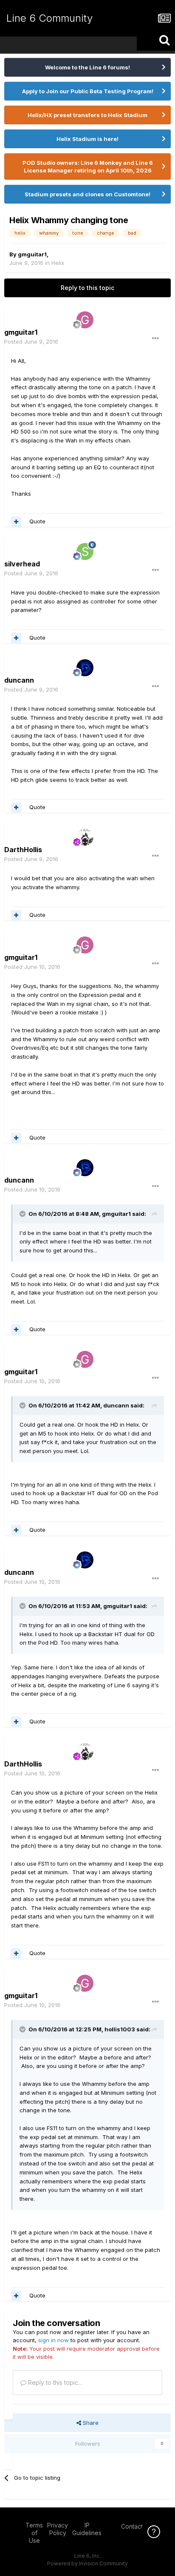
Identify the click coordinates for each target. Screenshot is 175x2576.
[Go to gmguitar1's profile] (85, 320)
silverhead (22, 564)
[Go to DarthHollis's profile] (85, 837)
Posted (31, 342)
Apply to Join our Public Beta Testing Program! (88, 91)
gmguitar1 (32, 254)
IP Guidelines (87, 2529)
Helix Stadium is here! (87, 139)
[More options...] (155, 339)
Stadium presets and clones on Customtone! (87, 194)
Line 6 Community (49, 18)
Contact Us (136, 2526)
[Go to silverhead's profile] (85, 551)
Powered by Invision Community (87, 2563)
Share (90, 2423)
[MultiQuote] (16, 522)
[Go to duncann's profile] (85, 668)
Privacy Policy (58, 2529)
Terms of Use (34, 2533)
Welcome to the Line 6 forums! (87, 67)
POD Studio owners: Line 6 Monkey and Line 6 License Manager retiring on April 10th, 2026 (88, 167)
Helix (58, 263)
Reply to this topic (87, 288)
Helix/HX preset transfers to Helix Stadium (87, 115)
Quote (37, 521)
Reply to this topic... (54, 2382)
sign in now (54, 2340)
